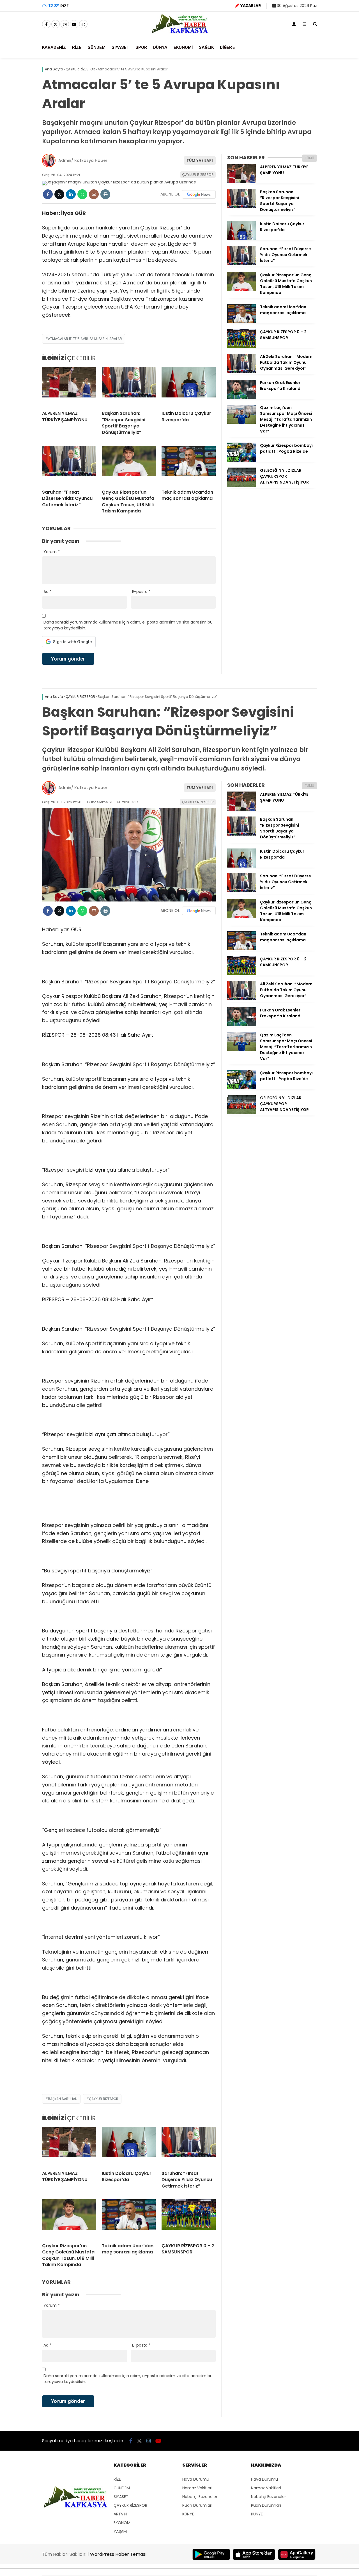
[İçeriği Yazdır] (105, 194)
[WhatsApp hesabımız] (83, 24)
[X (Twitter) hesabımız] (56, 24)
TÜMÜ (309, 158)
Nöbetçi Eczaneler (200, 2497)
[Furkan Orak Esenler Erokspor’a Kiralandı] (241, 397)
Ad (48, 592)
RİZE (77, 47)
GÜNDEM (96, 47)
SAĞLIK (206, 47)
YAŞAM (120, 2531)
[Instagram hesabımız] (65, 24)
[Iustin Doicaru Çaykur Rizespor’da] (189, 387)
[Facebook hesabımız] (46, 24)
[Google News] (199, 194)
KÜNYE (188, 2514)
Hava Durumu (196, 2479)
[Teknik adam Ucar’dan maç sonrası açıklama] (189, 465)
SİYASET (120, 47)
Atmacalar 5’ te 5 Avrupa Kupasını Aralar (85, 339)
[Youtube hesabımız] (74, 24)
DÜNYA (160, 47)
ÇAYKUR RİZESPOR (198, 175)
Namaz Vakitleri (197, 2488)
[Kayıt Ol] (294, 24)
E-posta (141, 592)
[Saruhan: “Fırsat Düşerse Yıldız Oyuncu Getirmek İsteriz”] (69, 465)
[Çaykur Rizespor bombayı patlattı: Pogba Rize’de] (241, 460)
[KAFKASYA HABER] (180, 33)
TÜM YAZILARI (200, 160)
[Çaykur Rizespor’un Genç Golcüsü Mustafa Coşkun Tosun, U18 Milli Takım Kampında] (129, 465)
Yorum (52, 552)
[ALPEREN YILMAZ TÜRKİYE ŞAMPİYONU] (69, 387)
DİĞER (226, 47)
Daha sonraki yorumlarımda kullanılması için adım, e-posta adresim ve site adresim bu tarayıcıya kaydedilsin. (128, 625)
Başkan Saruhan (63, 2099)
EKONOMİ (183, 47)
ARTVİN (120, 2514)
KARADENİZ (54, 47)
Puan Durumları (197, 2505)
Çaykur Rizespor (104, 2099)
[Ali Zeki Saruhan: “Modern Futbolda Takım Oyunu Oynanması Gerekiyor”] (241, 371)
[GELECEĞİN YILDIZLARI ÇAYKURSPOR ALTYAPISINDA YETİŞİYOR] (241, 485)
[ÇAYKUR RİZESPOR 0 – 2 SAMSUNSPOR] (241, 347)
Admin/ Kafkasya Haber (83, 160)
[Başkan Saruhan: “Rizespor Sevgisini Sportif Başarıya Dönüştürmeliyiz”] (129, 387)
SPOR (141, 47)
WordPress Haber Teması (118, 2554)
